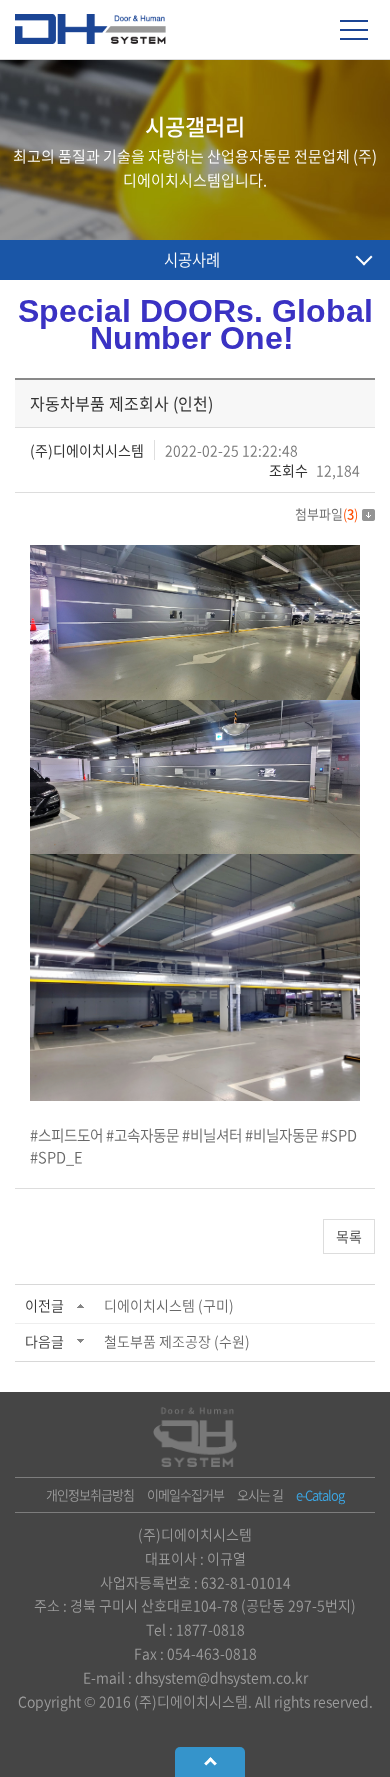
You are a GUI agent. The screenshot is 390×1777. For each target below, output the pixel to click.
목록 (349, 1236)
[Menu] (354, 30)
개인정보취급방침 (90, 1494)
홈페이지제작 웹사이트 (180, 1724)
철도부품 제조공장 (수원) (177, 1341)
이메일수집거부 (185, 1494)
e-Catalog (320, 1494)
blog (261, 1724)
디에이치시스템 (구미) (169, 1305)
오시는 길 (260, 1494)
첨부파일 (326, 513)
